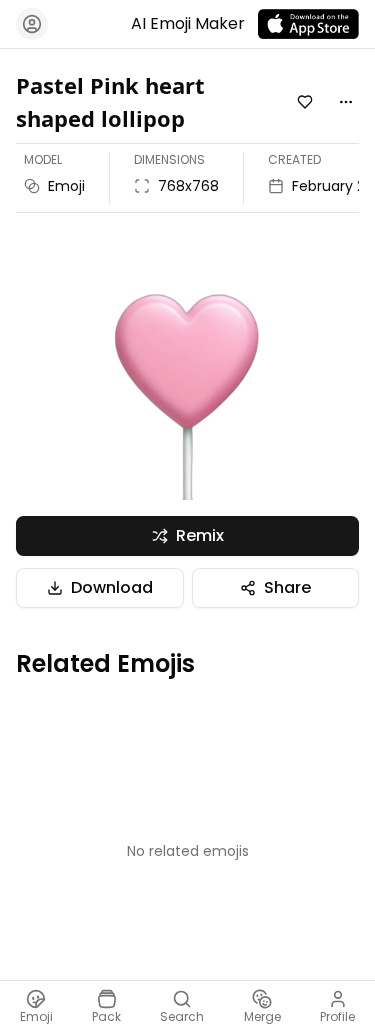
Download (112, 587)
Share (287, 587)
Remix (200, 535)
